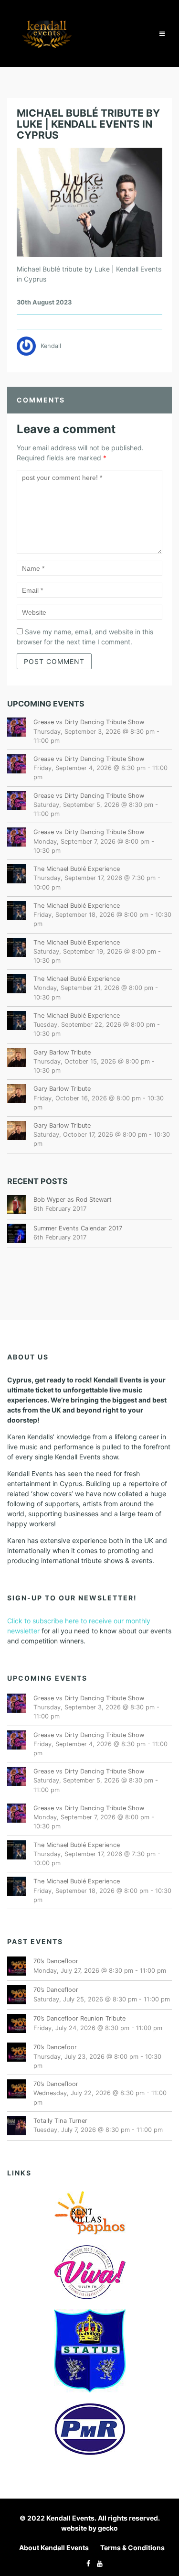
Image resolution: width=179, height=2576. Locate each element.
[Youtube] (97, 2563)
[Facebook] (86, 2563)
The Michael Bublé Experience (77, 869)
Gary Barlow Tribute (62, 1052)
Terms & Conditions (132, 2548)
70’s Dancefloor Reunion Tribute (79, 2018)
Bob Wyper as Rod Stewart (73, 1200)
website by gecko (89, 2528)
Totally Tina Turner (60, 2121)
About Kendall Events (54, 2548)
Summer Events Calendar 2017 (78, 1228)
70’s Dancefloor (56, 1961)
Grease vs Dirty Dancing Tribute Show (89, 722)
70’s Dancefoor (55, 2047)
